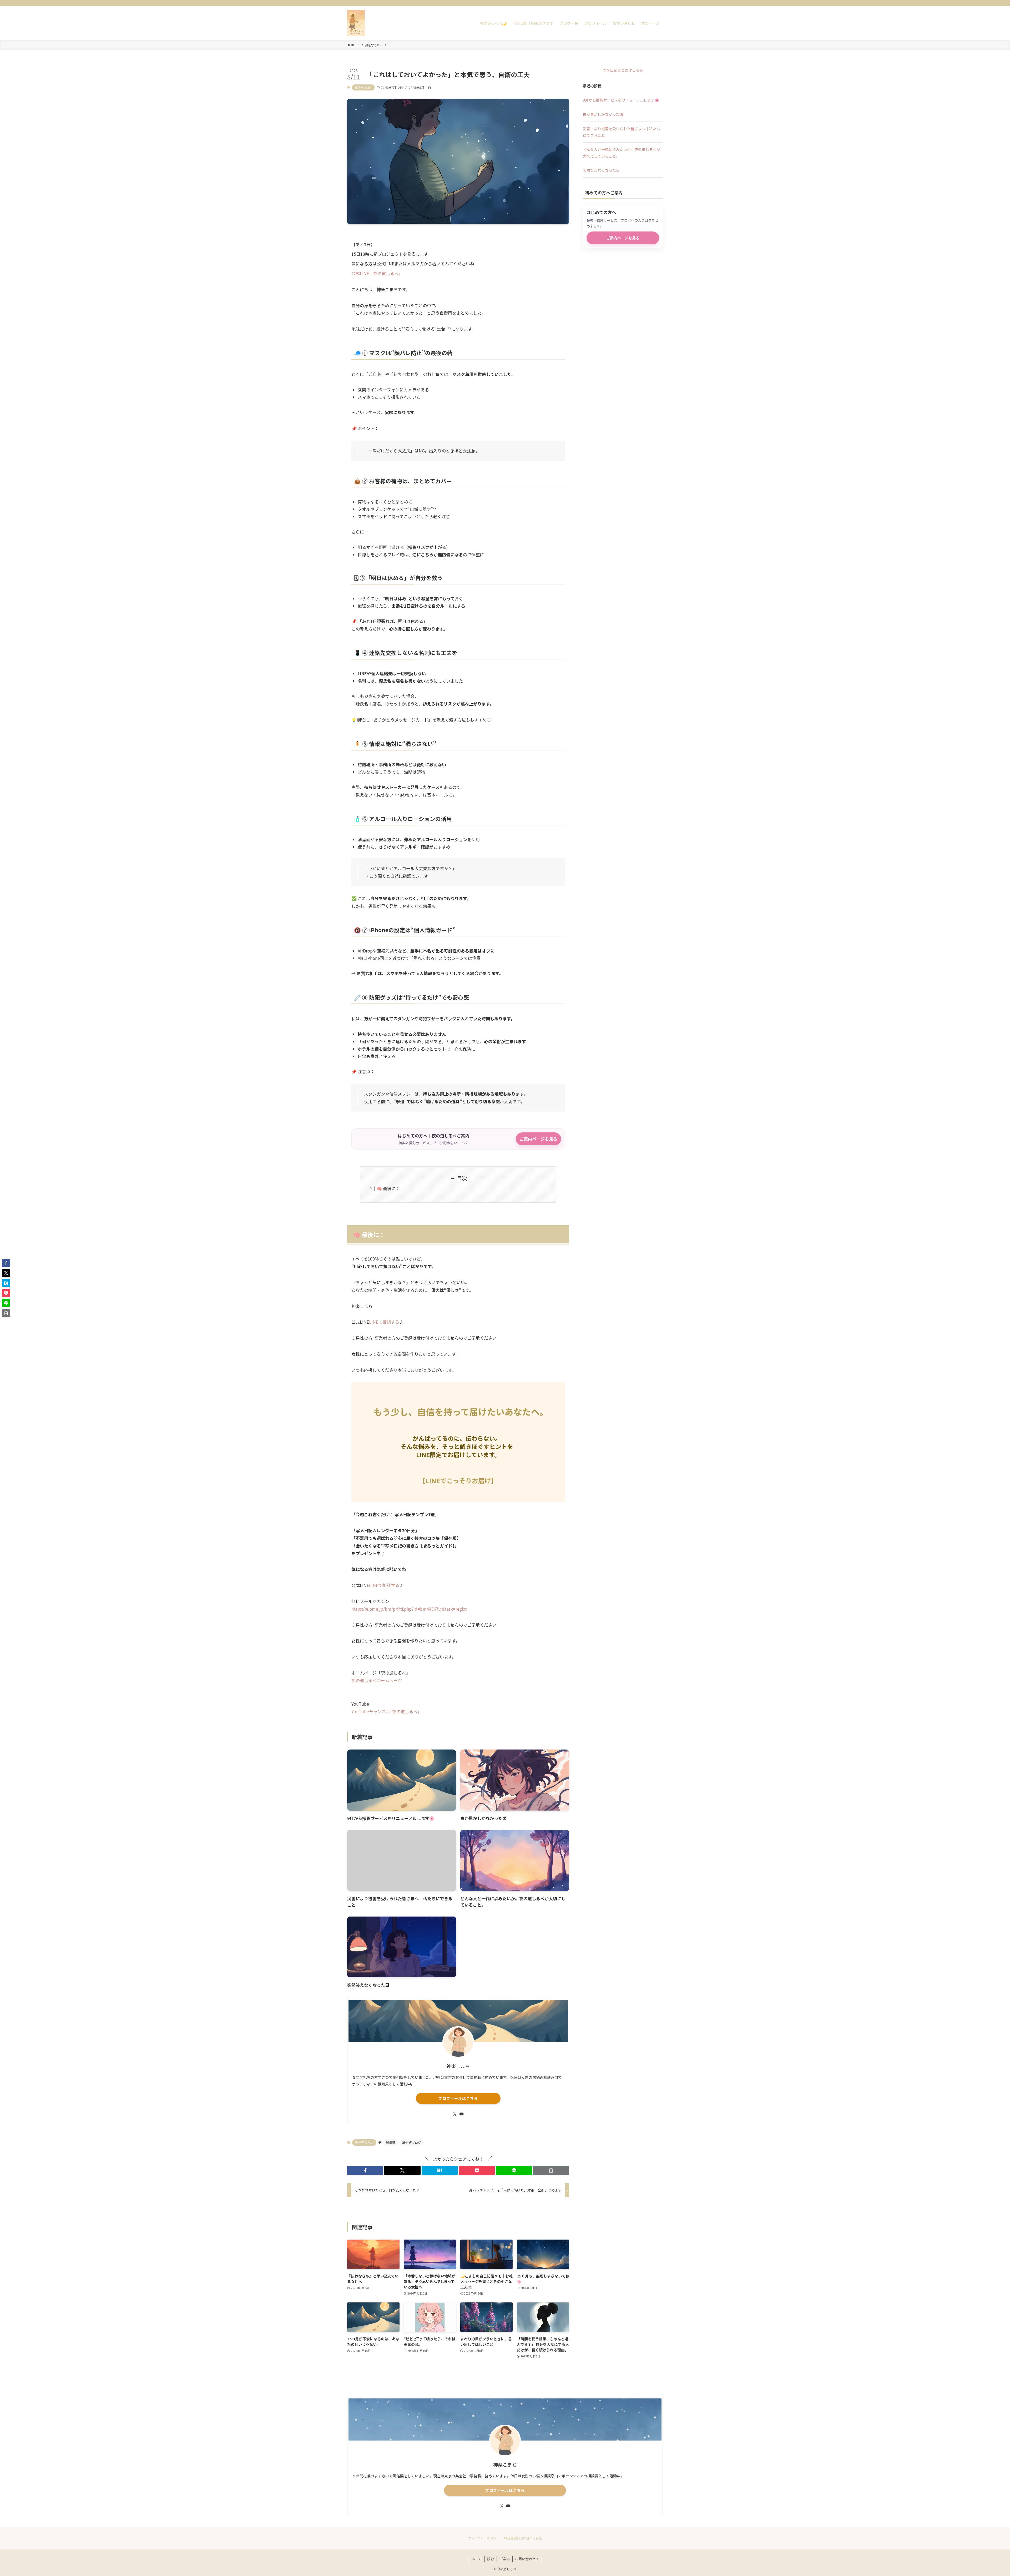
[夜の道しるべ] (356, 23)
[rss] (653, 3)
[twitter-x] (639, 3)
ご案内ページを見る (538, 1139)
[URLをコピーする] (551, 2170)
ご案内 (505, 2559)
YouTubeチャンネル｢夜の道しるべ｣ (385, 1711)
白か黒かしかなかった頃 (603, 114)
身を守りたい (363, 87)
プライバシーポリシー (484, 2538)
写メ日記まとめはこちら (623, 70)
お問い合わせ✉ (527, 2559)
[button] (365, 2170)
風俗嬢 (391, 2142)
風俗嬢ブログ (412, 2142)
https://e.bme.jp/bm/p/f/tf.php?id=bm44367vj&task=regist (409, 1609)
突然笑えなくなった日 (601, 170)
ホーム (477, 2559)
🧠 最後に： (388, 1188)
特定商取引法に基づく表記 (523, 2538)
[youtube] (646, 3)
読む (491, 2559)
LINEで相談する (384, 1322)
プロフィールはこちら (458, 2098)
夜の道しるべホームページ (377, 1680)
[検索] (659, 3)
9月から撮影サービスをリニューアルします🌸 (621, 100)
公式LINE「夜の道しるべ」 (377, 273)
